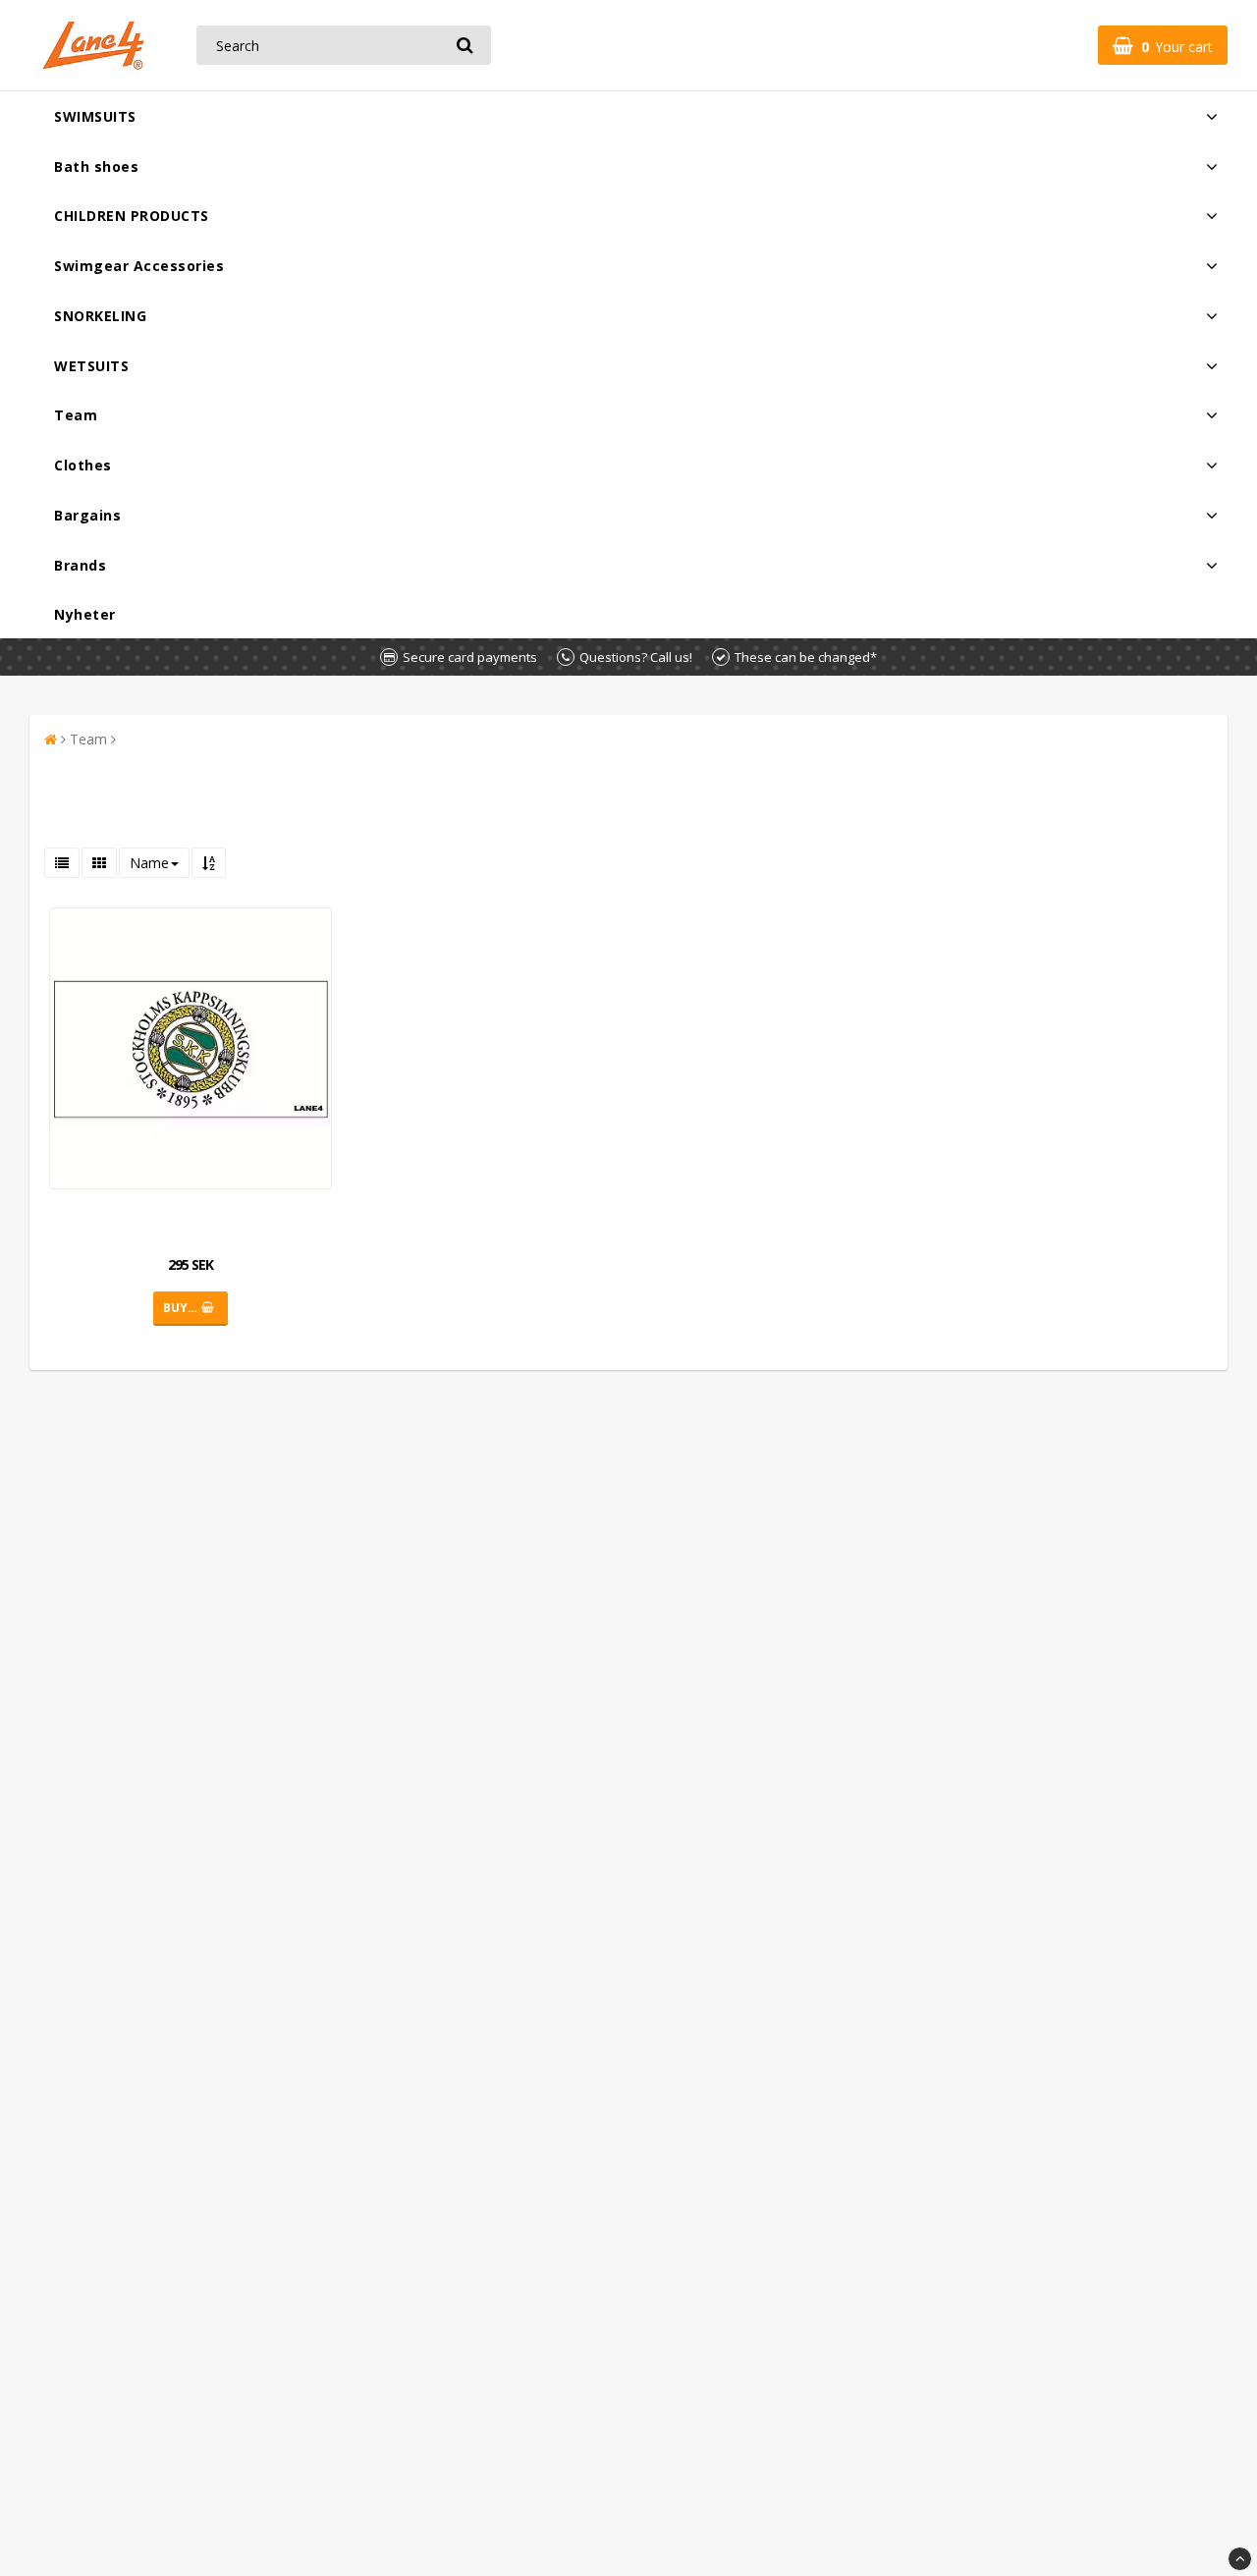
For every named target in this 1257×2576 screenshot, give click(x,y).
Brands (80, 565)
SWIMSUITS (95, 116)
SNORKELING (100, 316)
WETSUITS (91, 366)
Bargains (87, 515)
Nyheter (85, 614)
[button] (1163, 45)
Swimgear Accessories (139, 266)
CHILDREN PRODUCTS (132, 216)
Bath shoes (96, 166)
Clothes (83, 465)
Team (76, 415)
